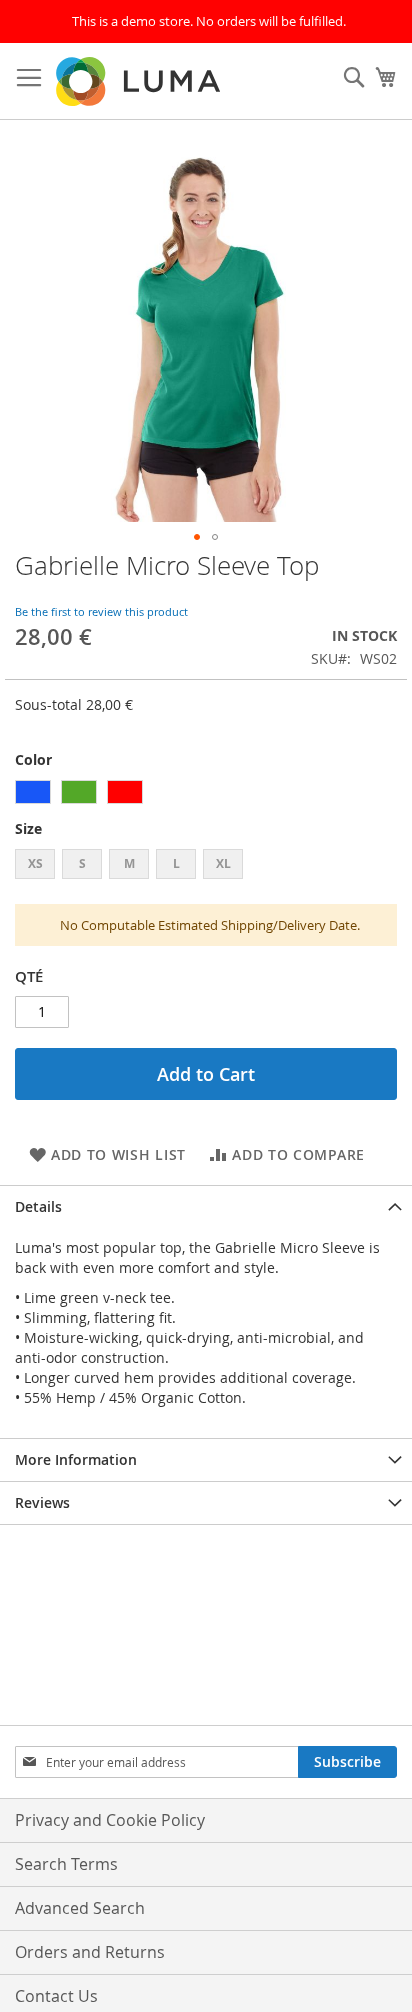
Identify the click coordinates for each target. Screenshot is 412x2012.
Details (38, 1206)
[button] (197, 537)
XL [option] (223, 863)
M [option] (129, 863)
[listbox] (206, 794)
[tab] (206, 1206)
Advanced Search (80, 1908)
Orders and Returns (90, 1952)
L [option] (176, 863)
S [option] (82, 863)
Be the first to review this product (101, 611)
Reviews (42, 1502)
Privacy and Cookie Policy (110, 1820)
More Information (76, 1459)
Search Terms (66, 1864)
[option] (33, 792)
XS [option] (35, 863)
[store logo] (140, 81)
